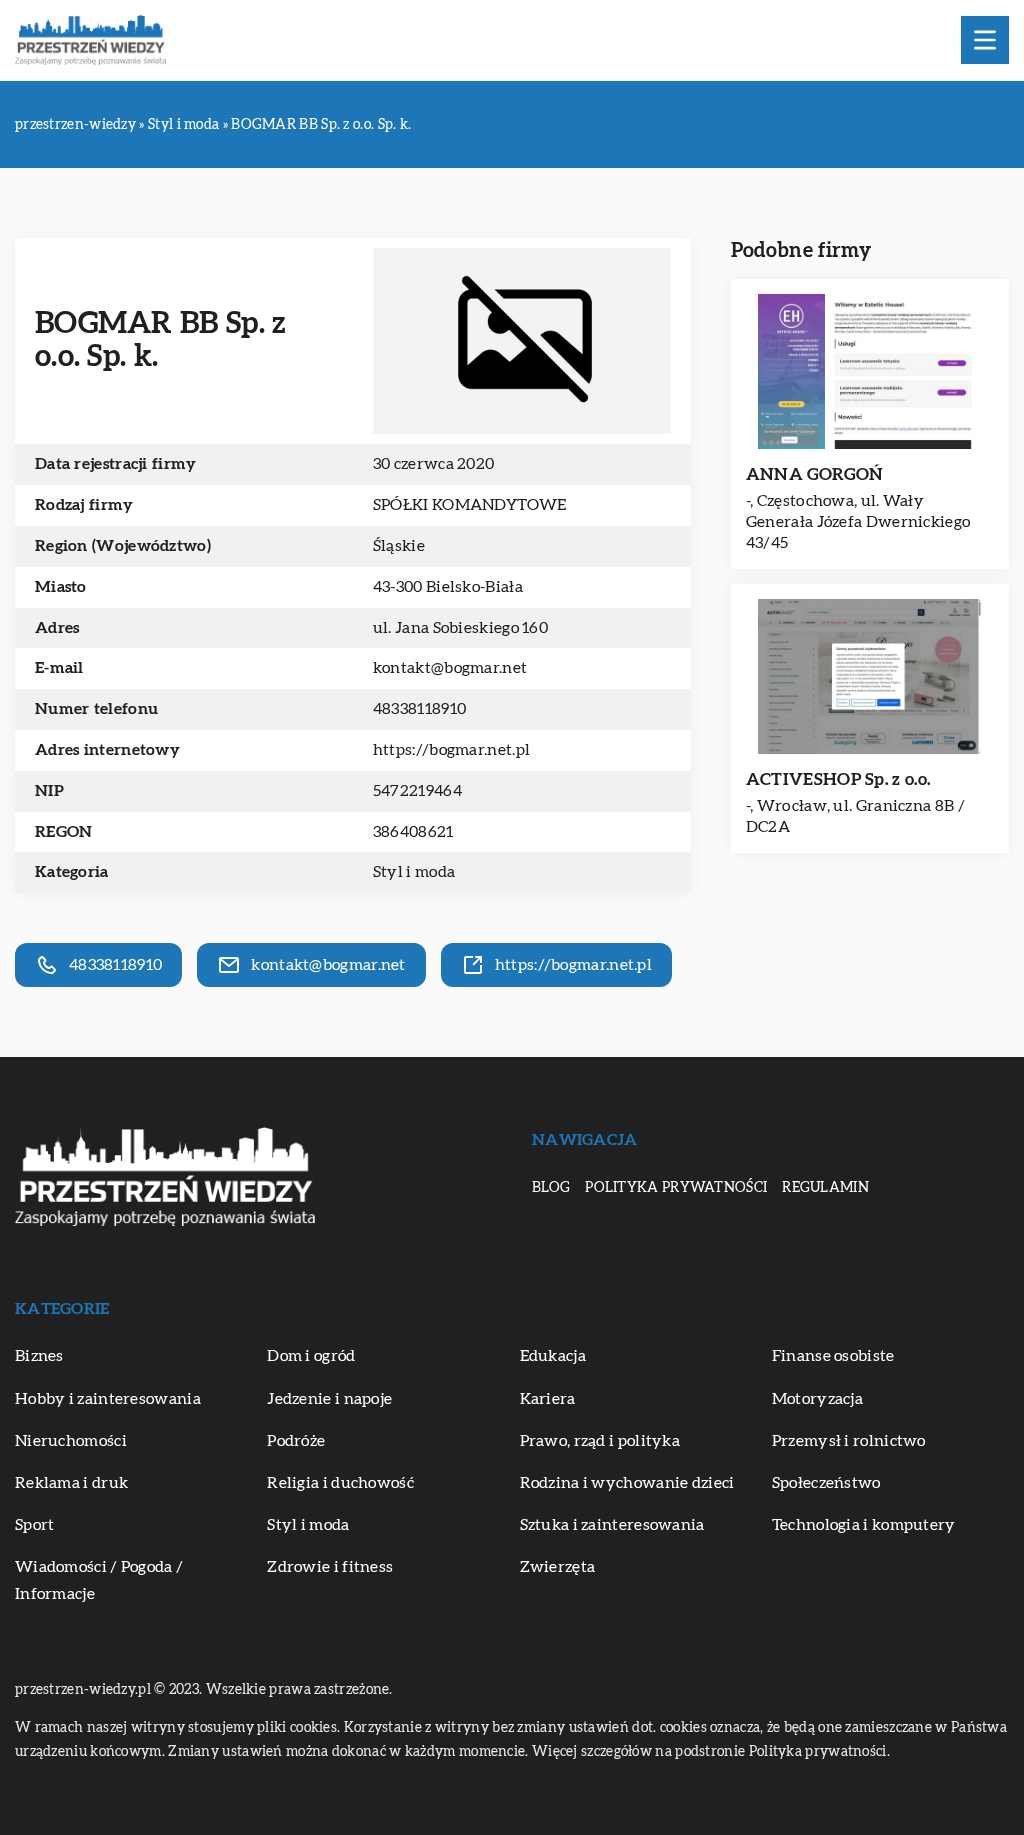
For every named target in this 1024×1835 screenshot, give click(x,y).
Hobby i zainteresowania (108, 1399)
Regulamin (825, 1188)
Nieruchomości (71, 1441)
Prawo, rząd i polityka (600, 1441)
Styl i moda (414, 872)
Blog (551, 1188)
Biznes (39, 1356)
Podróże (296, 1441)
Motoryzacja (817, 1399)
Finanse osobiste (833, 1356)
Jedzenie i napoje (329, 1399)
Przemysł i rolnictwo (849, 1441)
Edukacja (553, 1356)
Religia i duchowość (340, 1483)
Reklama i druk (71, 1483)
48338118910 (419, 709)
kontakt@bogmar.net (450, 668)
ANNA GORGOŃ (814, 474)
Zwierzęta (558, 1567)
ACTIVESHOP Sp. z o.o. (838, 779)
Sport (35, 1525)
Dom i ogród (311, 1356)
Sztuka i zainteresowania (612, 1525)
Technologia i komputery (864, 1525)
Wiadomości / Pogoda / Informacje (99, 1580)
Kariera (548, 1399)
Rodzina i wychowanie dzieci (627, 1483)
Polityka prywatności (676, 1188)
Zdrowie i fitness (330, 1567)
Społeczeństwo (826, 1483)
